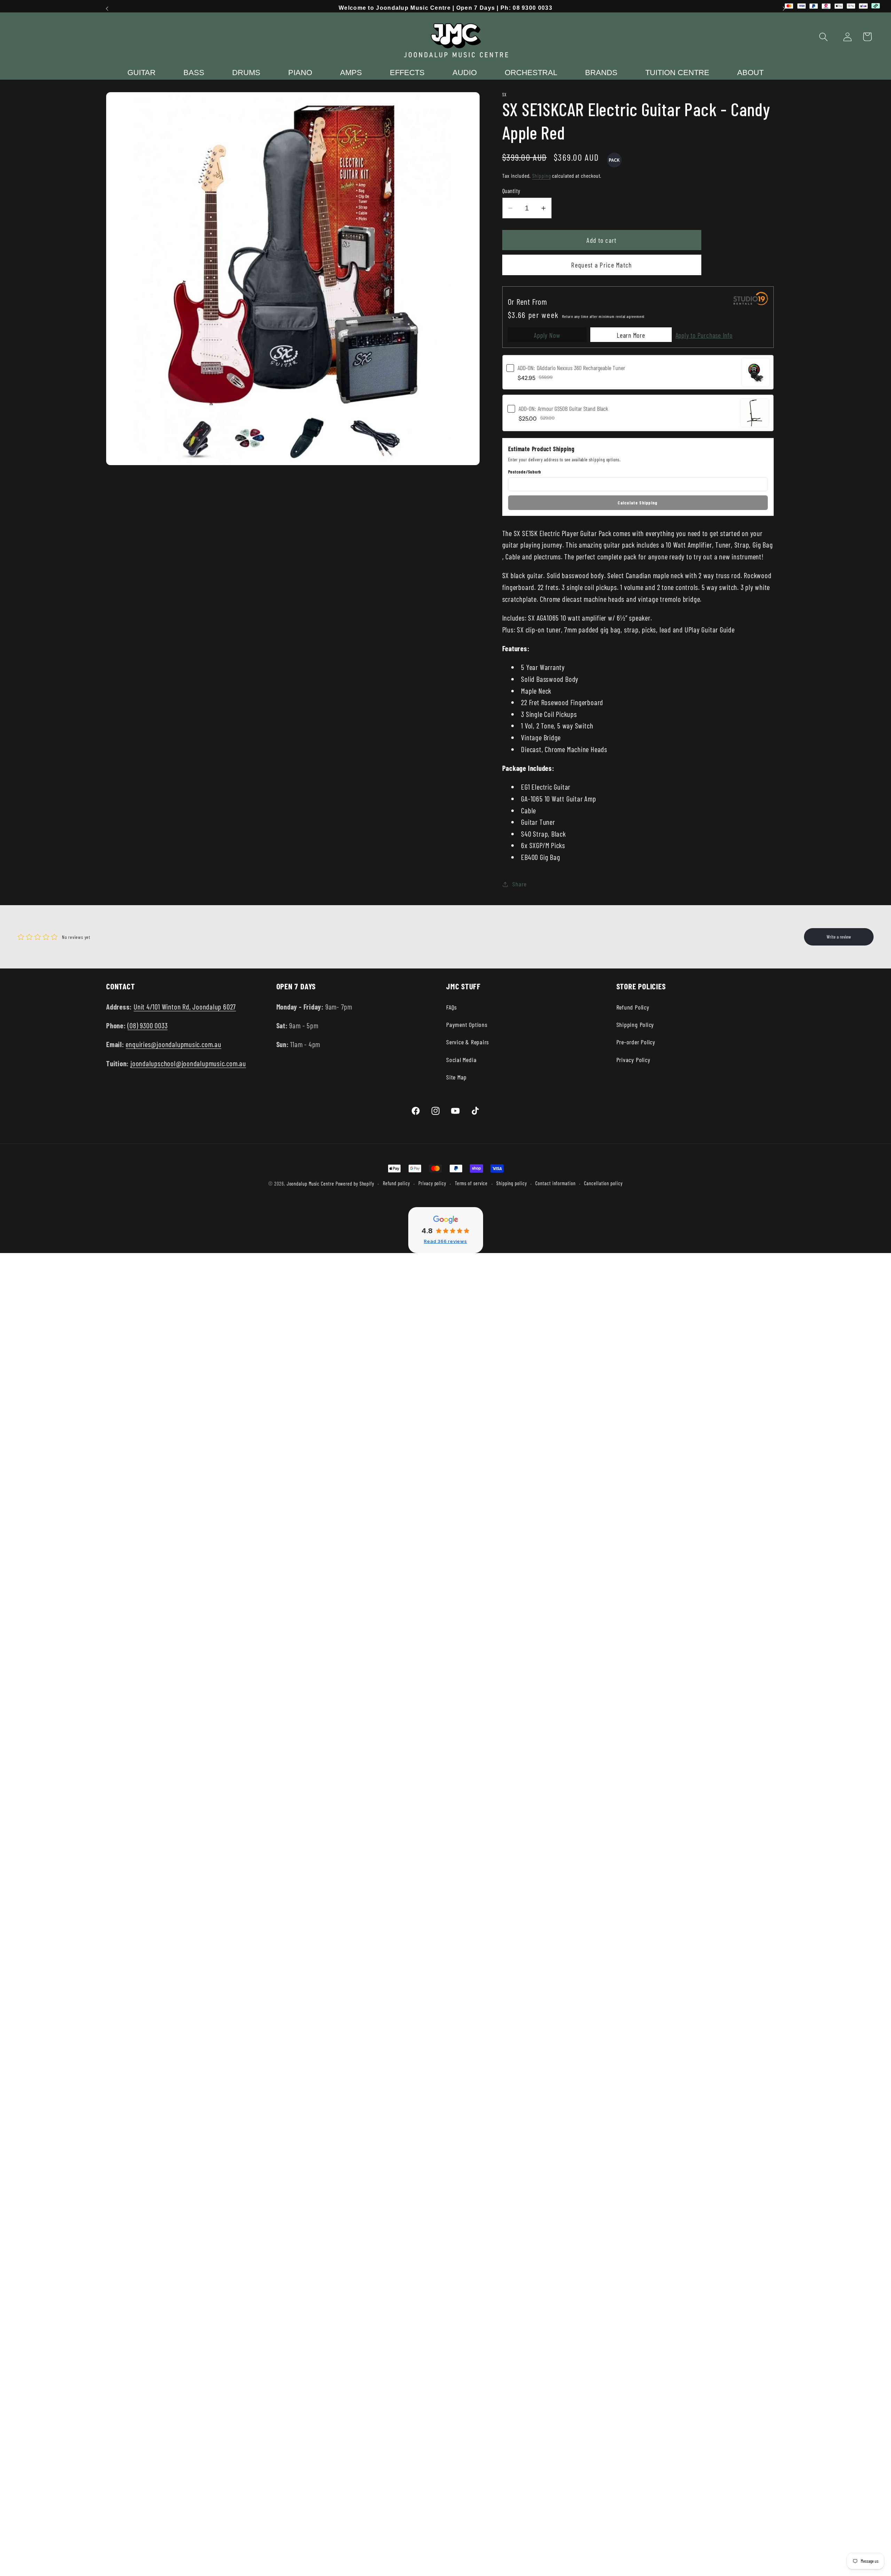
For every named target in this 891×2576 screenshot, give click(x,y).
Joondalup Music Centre (310, 1184)
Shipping (541, 176)
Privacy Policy (633, 1060)
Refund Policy (633, 1007)
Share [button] (519, 884)
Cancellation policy (603, 1183)
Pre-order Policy (636, 1042)
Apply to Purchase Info (704, 335)
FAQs (452, 1007)
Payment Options (467, 1024)
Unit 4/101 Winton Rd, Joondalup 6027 (185, 1007)
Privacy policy (432, 1183)
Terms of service (471, 1183)
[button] (824, 37)
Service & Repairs (468, 1042)
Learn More (631, 335)
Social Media (461, 1060)
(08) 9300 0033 (147, 1025)
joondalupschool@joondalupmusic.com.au (188, 1063)
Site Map (456, 1077)
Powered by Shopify (355, 1184)
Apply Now (547, 335)
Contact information (555, 1183)
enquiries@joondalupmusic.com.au (173, 1044)
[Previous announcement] (107, 9)
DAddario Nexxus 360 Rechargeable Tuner (571, 368)
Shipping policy (512, 1183)
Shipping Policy (635, 1024)
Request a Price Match (601, 265)
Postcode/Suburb (525, 472)
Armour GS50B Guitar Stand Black (563, 408)
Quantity (511, 191)
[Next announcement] (784, 9)
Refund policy (396, 1183)
